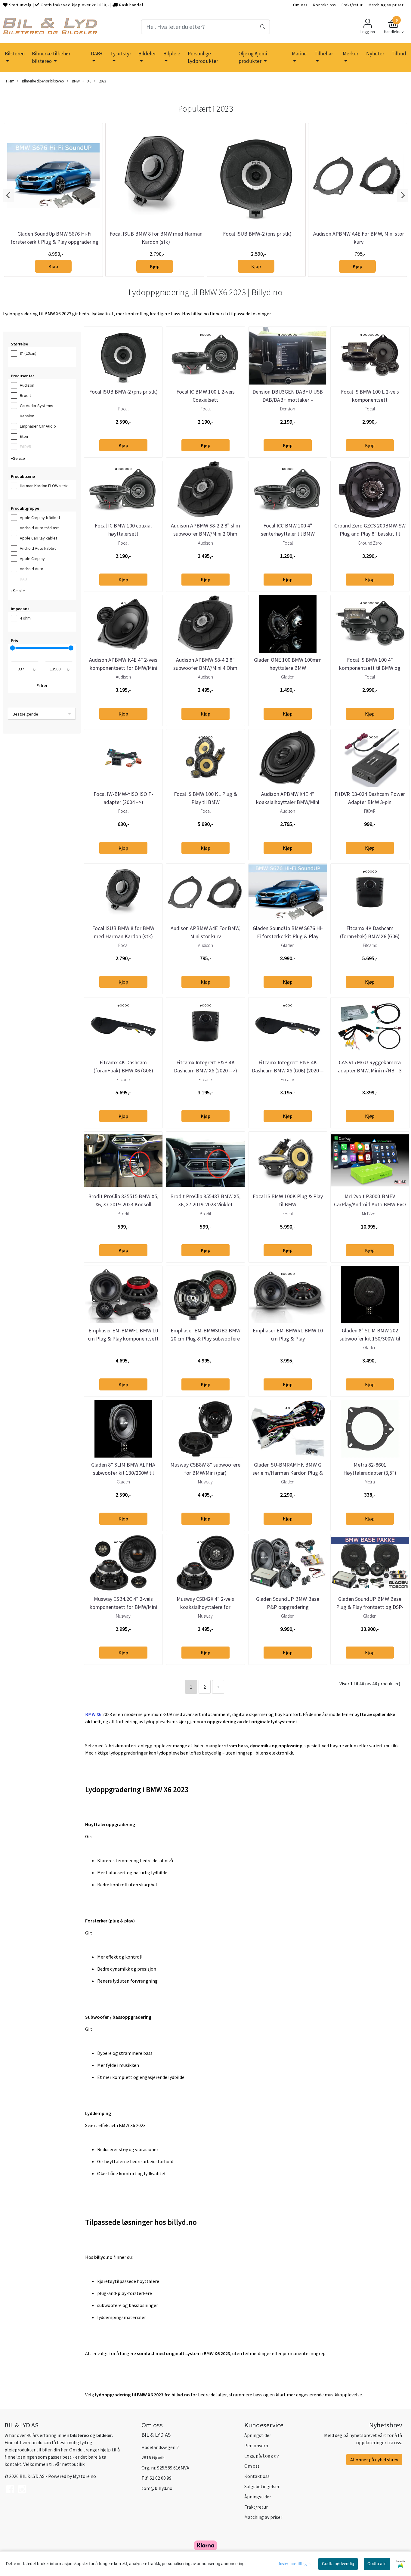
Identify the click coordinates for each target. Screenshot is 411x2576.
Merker (351, 54)
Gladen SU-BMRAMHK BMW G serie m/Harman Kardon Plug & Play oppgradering (288, 1473)
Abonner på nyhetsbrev (374, 2460)
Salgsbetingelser (262, 2486)
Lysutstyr (121, 54)
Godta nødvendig (338, 2564)
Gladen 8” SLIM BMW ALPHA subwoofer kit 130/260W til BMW (123, 1473)
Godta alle (377, 2564)
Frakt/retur (352, 5)
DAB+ (97, 54)
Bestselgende (25, 714)
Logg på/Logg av (261, 2456)
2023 (102, 81)
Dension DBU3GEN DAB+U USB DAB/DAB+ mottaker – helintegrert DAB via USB (288, 400)
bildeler (104, 2435)
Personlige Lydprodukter (203, 57)
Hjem (10, 81)
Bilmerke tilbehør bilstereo (51, 57)
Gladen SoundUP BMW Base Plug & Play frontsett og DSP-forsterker (370, 1607)
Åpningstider (258, 2435)
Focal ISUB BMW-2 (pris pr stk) (257, 234)
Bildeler (147, 54)
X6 (89, 81)
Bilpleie (172, 54)
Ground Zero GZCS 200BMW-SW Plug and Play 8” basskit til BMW (370, 534)
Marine (299, 54)
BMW (75, 81)
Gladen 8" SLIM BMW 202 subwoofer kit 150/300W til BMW (370, 1339)
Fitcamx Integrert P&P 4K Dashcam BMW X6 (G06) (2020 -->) (288, 1070)
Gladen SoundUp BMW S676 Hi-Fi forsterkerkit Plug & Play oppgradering (288, 936)
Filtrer (42, 685)
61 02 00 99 (161, 2478)
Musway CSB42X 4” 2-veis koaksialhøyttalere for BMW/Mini (205, 1607)
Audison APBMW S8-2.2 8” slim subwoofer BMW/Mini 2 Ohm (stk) (205, 534)
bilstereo (80, 2435)
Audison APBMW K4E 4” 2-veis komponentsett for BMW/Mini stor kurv (123, 668)
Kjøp (53, 266)
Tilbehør (324, 54)
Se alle (19, 458)
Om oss (300, 5)
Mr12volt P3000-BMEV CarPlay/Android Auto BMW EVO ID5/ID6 (370, 1204)
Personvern (256, 2445)
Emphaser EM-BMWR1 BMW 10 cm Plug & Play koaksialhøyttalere (288, 1339)
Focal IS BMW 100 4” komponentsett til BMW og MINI (370, 668)
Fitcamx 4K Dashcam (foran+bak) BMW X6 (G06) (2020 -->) (370, 936)
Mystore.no (84, 2476)
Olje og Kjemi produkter (253, 57)
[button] (9, 195)
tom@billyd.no (157, 2488)
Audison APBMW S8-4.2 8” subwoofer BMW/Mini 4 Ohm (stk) (205, 668)
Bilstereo (15, 54)
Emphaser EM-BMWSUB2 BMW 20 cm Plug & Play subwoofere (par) (205, 1339)
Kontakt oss (324, 5)
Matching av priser (386, 5)
